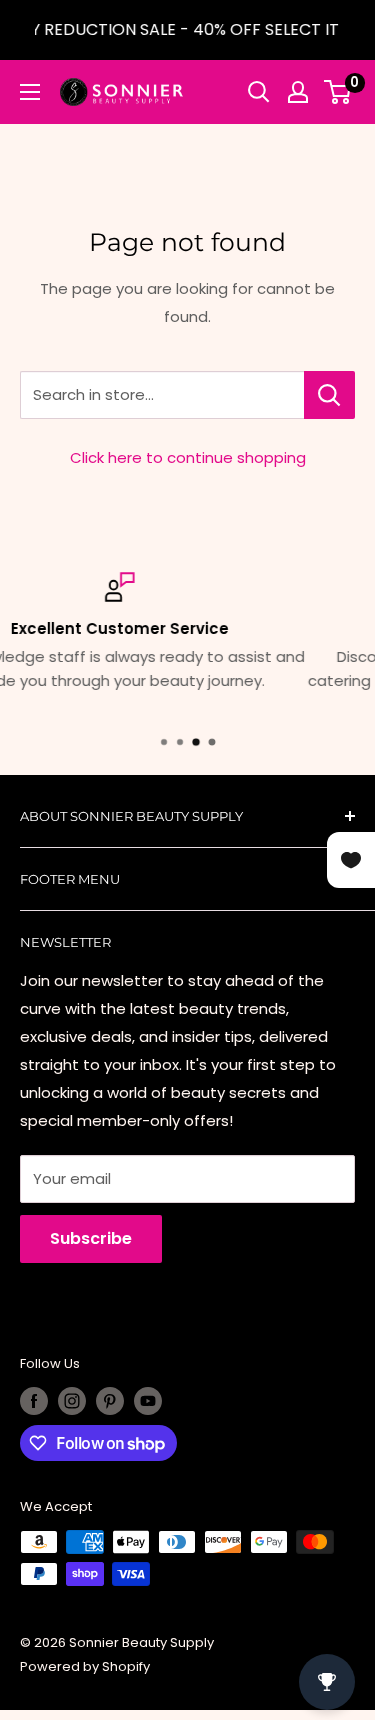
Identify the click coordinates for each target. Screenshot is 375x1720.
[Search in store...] (329, 395)
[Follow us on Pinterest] (110, 1401)
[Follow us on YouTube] (148, 1401)
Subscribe (91, 1238)
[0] (338, 92)
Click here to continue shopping (188, 457)
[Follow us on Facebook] (34, 1401)
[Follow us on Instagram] (72, 1401)
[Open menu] (30, 92)
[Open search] (259, 92)
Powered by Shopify (85, 1666)
